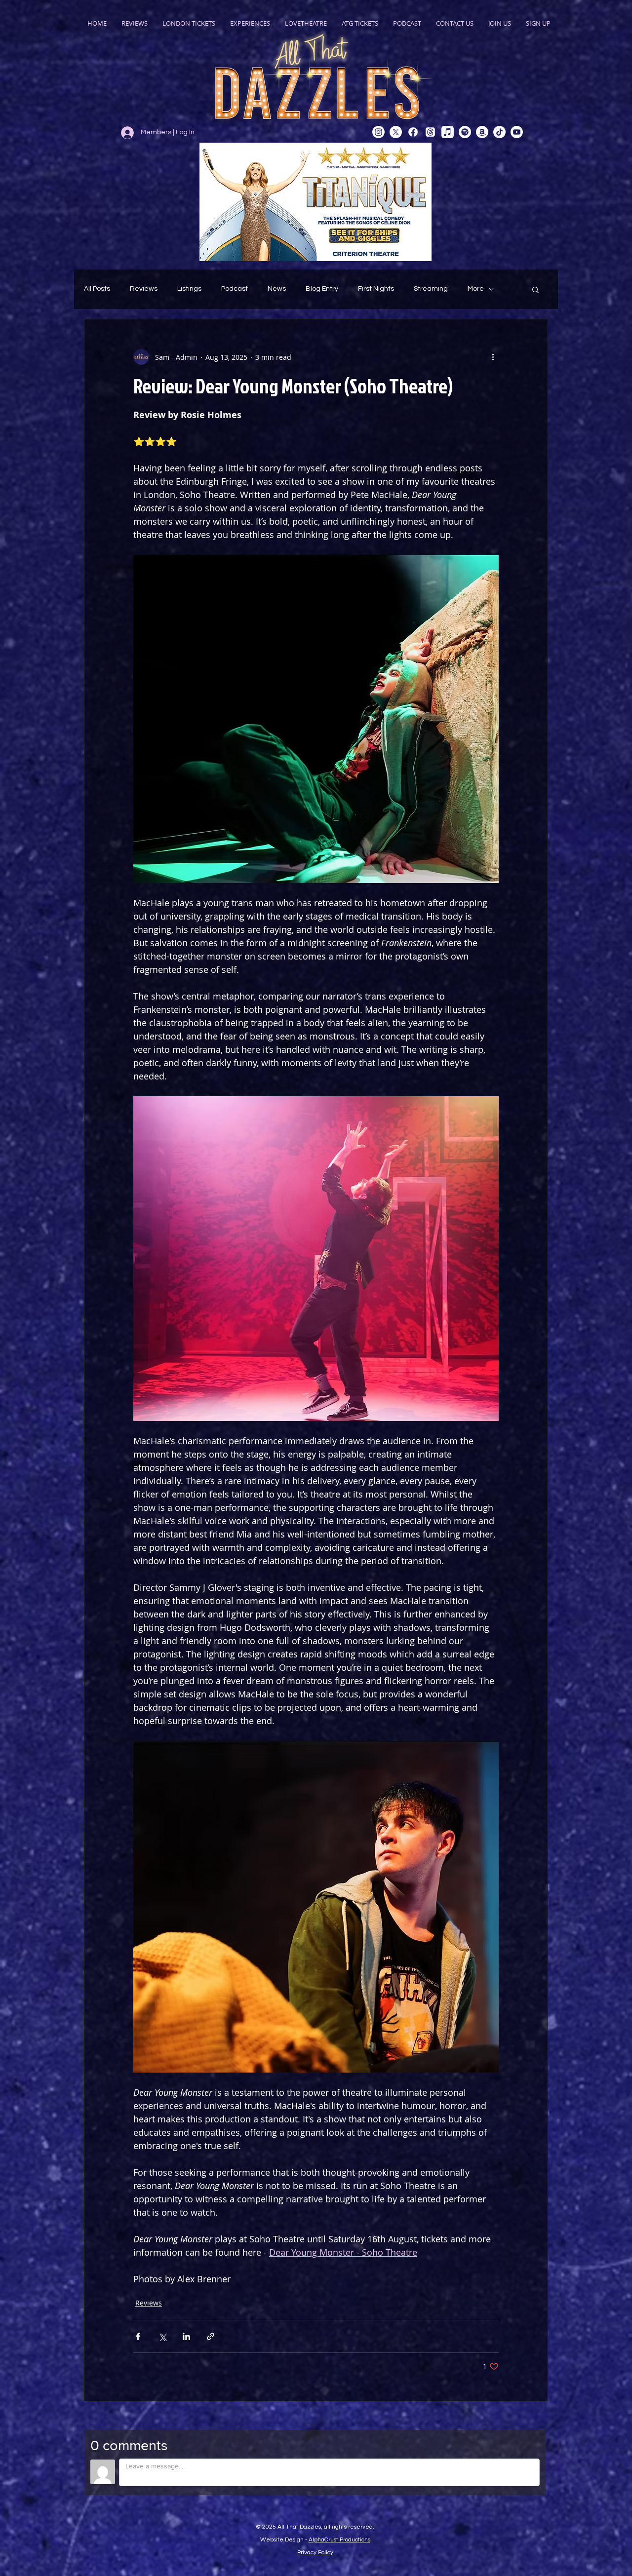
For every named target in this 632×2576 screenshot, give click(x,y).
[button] (535, 289)
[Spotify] (465, 132)
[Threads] (430, 132)
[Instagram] (378, 132)
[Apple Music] (448, 132)
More (476, 289)
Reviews (144, 289)
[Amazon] (482, 132)
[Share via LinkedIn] (186, 2336)
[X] (396, 132)
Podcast (235, 289)
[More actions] (493, 357)
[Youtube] (517, 132)
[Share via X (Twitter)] (162, 2336)
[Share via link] (211, 2336)
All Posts (97, 289)
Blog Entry (322, 289)
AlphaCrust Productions (339, 2540)
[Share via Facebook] (138, 2336)
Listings (189, 289)
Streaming (431, 289)
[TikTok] (499, 132)
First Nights (376, 289)
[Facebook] (413, 132)
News (277, 289)
